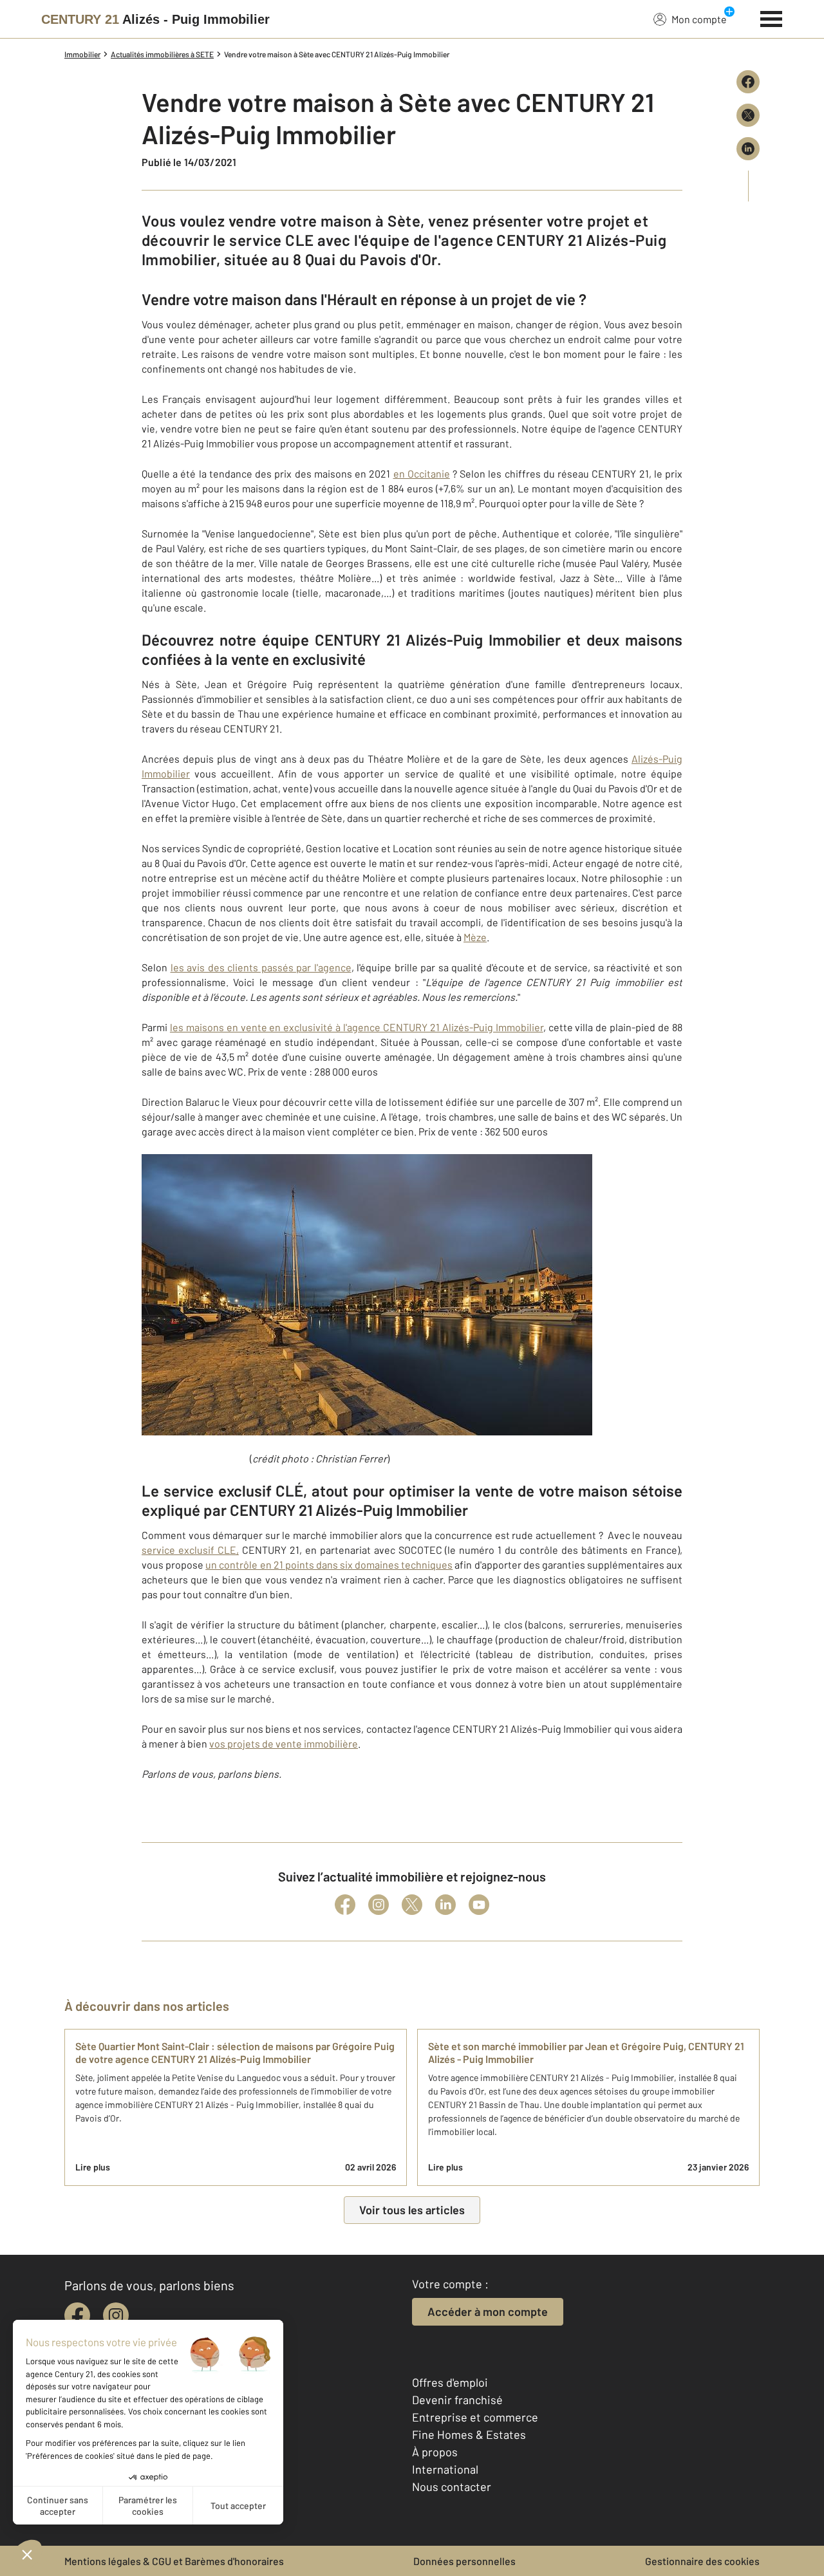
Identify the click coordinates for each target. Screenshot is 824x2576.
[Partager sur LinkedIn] (748, 149)
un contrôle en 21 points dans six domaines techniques (329, 1564)
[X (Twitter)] (412, 1905)
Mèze (475, 937)
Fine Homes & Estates (469, 2434)
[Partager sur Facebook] (748, 82)
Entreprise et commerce (475, 2417)
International (445, 2469)
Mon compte (699, 19)
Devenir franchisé (457, 2400)
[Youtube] (479, 1905)
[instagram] (116, 2315)
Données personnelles (464, 2561)
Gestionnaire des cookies (702, 2561)
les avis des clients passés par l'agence (261, 967)
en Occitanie (422, 473)
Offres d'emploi (450, 2382)
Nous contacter (452, 2487)
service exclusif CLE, (190, 1550)
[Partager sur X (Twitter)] (748, 115)
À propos (435, 2452)
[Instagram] (379, 1905)
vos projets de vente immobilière (284, 1743)
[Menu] (772, 17)
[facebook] (77, 2315)
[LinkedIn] (445, 1905)
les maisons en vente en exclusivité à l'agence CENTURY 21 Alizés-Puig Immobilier (357, 1027)
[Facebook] (345, 1905)
